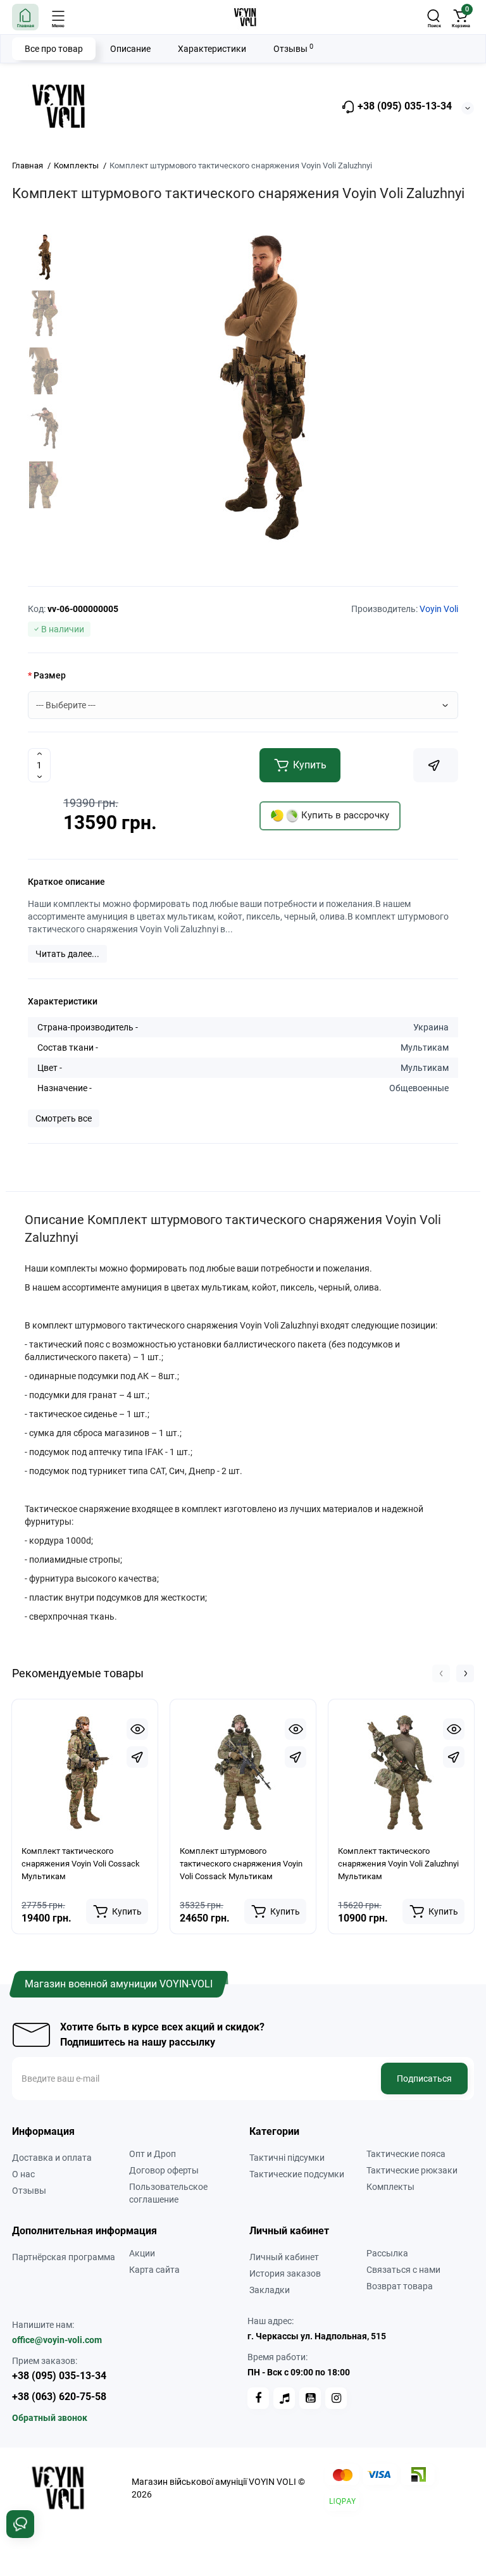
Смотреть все (64, 1118)
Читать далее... (67, 954)
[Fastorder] (137, 1757)
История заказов (285, 2273)
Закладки (270, 2290)
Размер (50, 675)
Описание (130, 49)
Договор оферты (164, 2170)
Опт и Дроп (153, 2154)
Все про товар (54, 49)
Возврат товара (400, 2286)
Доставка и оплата (52, 2158)
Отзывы (293, 48)
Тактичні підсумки (287, 2158)
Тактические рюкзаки (412, 2170)
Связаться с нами (403, 2270)
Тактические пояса (406, 2154)
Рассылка (387, 2253)
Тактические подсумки (297, 2174)
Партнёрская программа (64, 2257)
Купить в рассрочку (344, 815)
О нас (23, 2174)
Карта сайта (154, 2270)
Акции (142, 2253)
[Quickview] (137, 1729)
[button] (441, 1673)
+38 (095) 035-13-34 (403, 106)
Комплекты (390, 2187)
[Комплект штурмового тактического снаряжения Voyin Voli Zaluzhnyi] (263, 387)
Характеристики (212, 49)
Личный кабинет (284, 2257)
